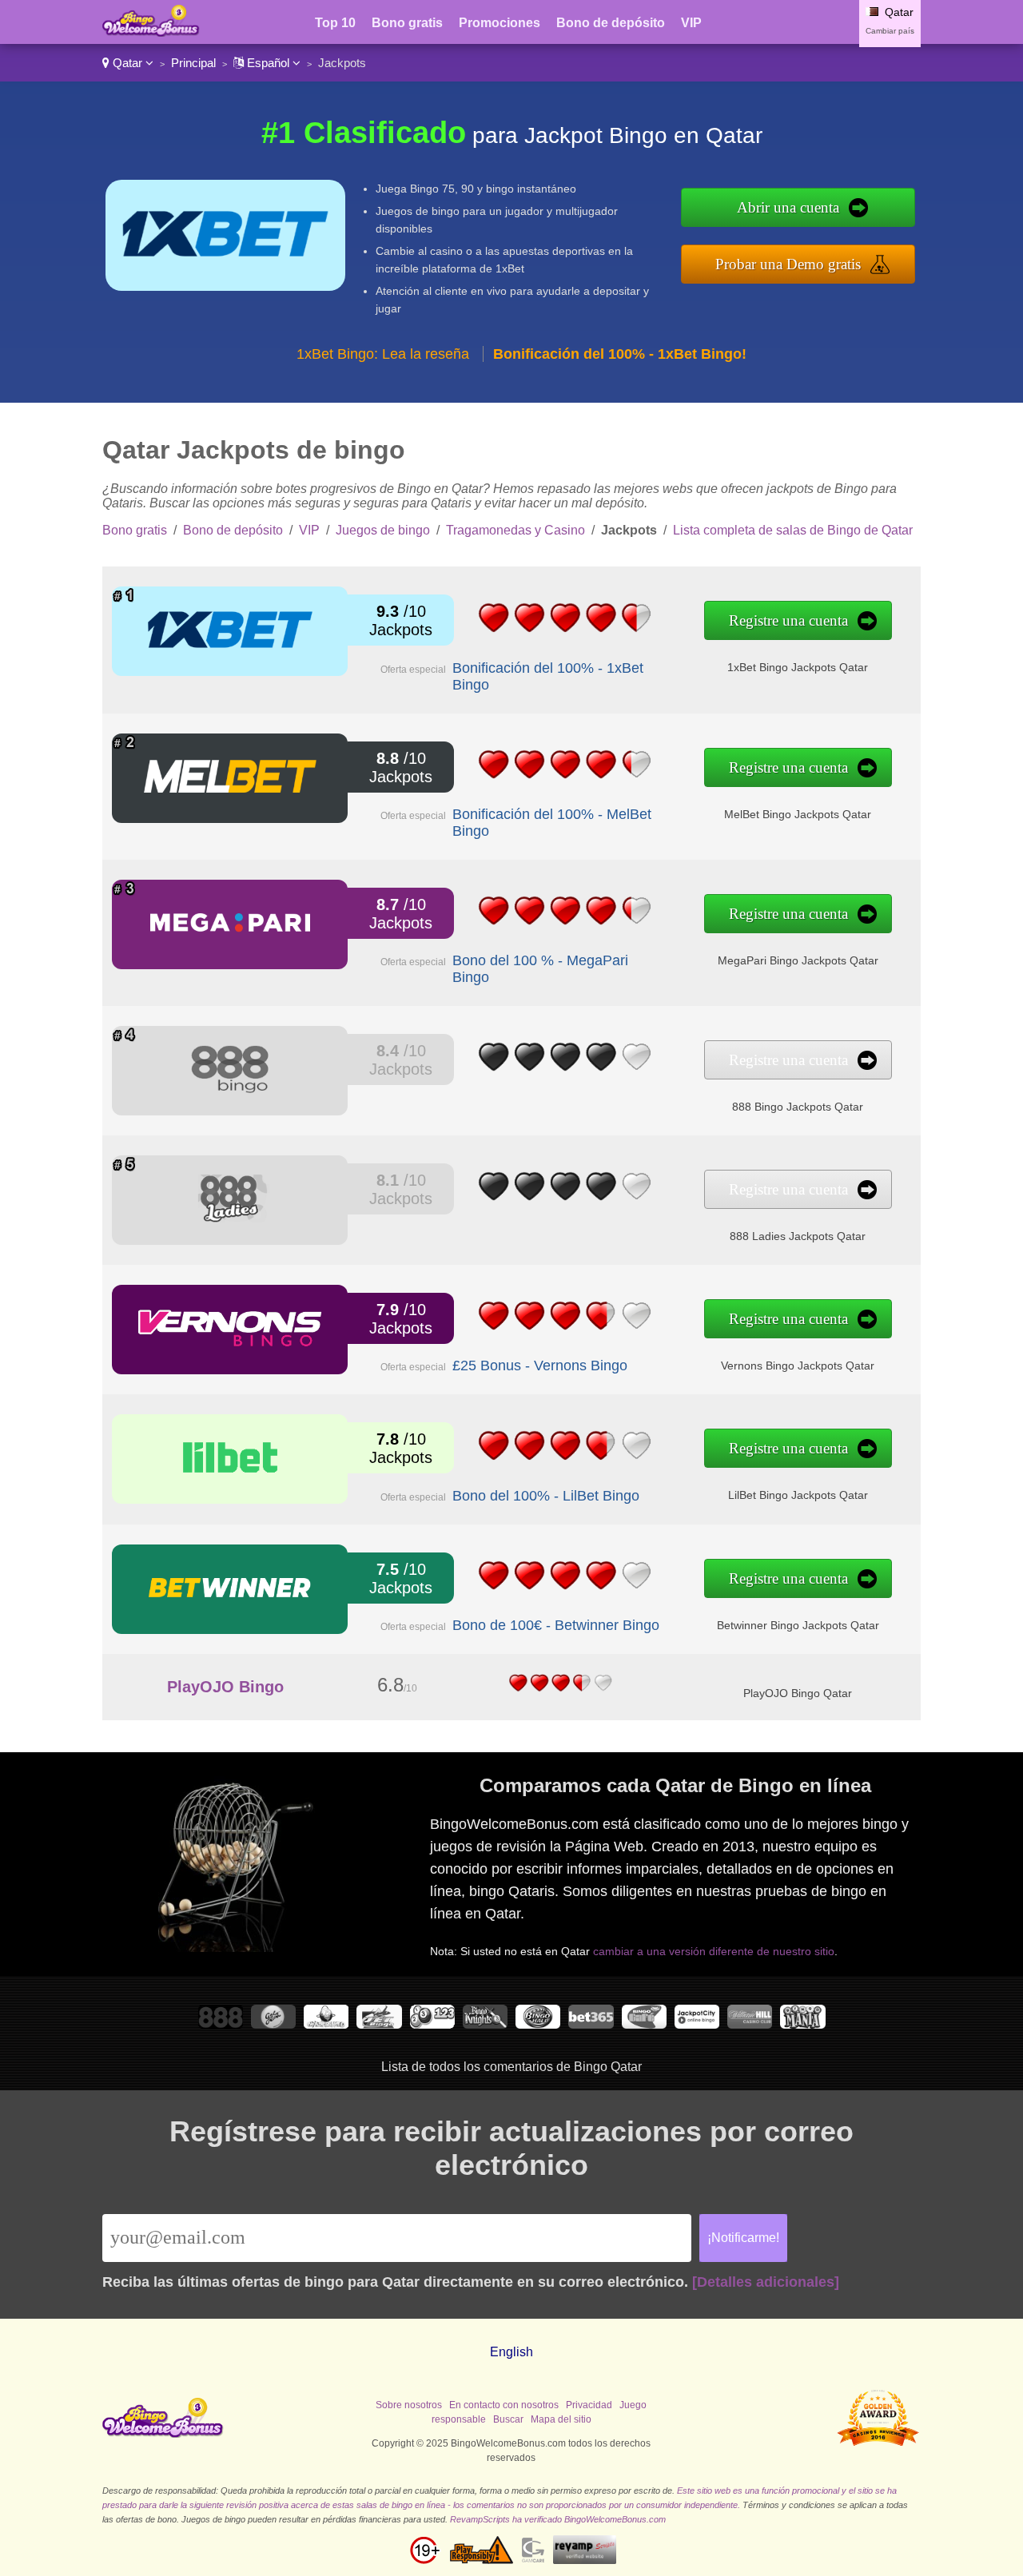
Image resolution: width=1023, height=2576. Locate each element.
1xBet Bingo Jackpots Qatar (798, 667)
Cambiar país (890, 31)
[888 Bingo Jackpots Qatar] (565, 1081)
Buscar (508, 2419)
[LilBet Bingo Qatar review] (230, 1477)
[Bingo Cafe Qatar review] (644, 2024)
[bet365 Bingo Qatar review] (591, 2024)
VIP (691, 23)
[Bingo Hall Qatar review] (538, 2024)
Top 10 (335, 23)
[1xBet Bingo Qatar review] (230, 649)
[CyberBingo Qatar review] (326, 2024)
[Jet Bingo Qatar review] (379, 2024)
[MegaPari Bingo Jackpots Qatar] (565, 935)
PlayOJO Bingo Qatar (798, 1693)
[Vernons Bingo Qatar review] (230, 1348)
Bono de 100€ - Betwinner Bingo (556, 1625)
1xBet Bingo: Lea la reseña (383, 354)
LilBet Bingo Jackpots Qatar (798, 1495)
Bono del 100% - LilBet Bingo (546, 1496)
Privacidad (589, 2405)
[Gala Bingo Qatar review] (273, 2024)
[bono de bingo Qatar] (151, 32)
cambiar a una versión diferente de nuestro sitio (714, 1951)
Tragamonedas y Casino (515, 530)
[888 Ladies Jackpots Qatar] (565, 1211)
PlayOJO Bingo (225, 1687)
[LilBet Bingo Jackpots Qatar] (565, 1471)
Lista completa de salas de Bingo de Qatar (793, 530)
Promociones (500, 23)
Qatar (127, 63)
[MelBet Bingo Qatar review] (230, 796)
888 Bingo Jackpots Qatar (798, 1107)
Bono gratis (407, 23)
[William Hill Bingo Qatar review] (750, 2024)
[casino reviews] (163, 2435)
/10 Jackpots (401, 620)
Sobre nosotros (409, 2405)
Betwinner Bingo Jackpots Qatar (798, 1625)
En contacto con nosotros (504, 2405)
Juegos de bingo (383, 530)
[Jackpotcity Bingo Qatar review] (697, 2024)
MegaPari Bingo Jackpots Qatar (798, 960)
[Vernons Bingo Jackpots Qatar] (565, 1340)
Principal (193, 63)
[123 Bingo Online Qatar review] (432, 2024)
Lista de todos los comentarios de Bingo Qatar (511, 2067)
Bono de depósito (611, 23)
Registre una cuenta (788, 620)
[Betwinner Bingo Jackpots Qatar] (565, 1600)
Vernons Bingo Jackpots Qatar (798, 1366)
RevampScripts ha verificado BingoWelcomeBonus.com (558, 2519)
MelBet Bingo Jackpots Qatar (798, 814)
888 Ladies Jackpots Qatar (798, 1236)
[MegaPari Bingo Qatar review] (230, 942)
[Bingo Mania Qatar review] (802, 2024)
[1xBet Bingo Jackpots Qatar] (565, 643)
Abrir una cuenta (788, 207)
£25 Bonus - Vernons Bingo (540, 1366)
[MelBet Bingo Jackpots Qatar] (565, 789)
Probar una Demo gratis (788, 264)
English (511, 2352)
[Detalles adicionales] (766, 2282)
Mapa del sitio (561, 2419)
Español (268, 63)
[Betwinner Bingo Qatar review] (230, 1607)
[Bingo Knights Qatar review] (485, 2024)
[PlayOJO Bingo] (561, 1689)
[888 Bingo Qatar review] (221, 2024)
